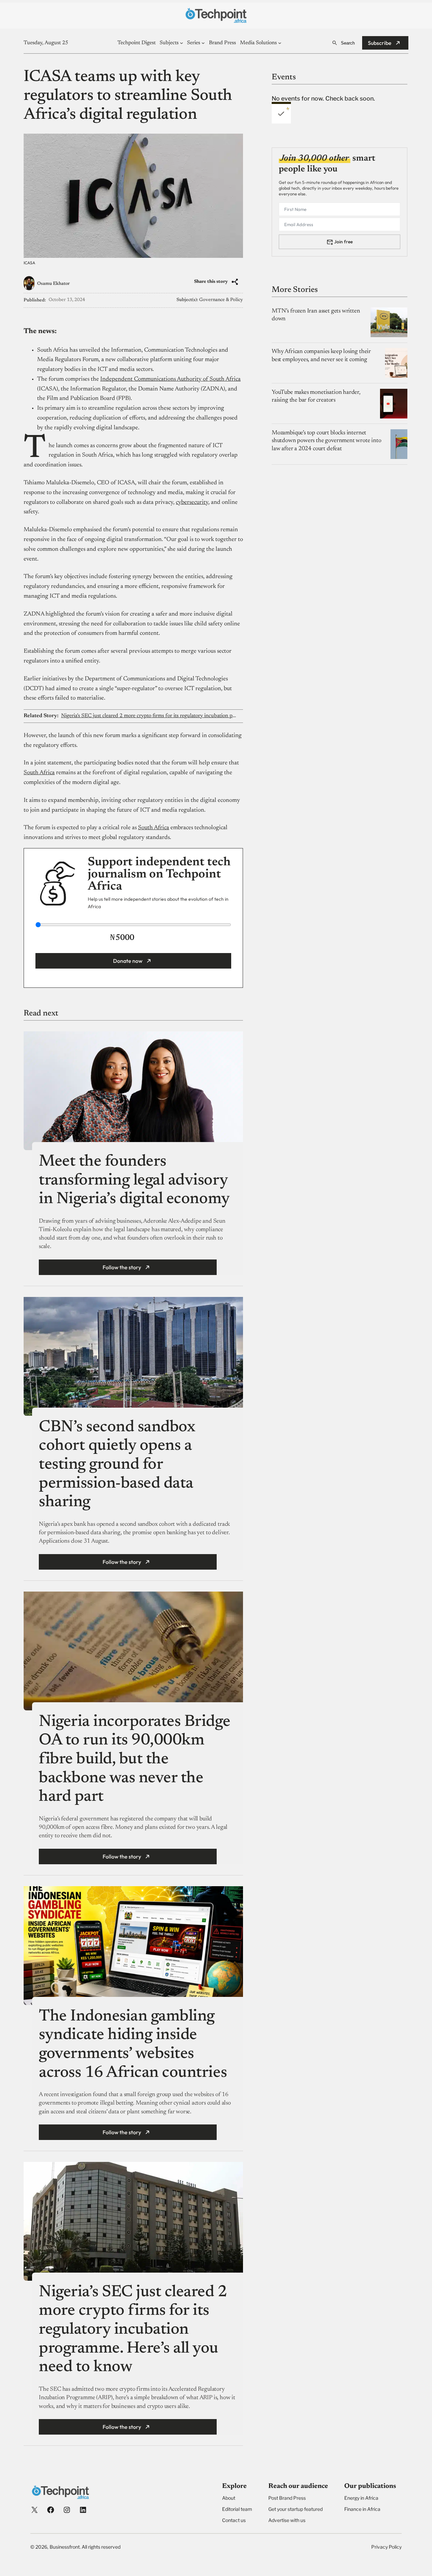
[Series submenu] (203, 43)
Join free (343, 242)
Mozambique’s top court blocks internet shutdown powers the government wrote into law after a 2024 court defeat (327, 441)
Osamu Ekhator (53, 284)
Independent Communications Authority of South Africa (170, 379)
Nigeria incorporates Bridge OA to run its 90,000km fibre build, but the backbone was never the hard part (134, 1760)
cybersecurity (192, 503)
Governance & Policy (221, 300)
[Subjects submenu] (182, 43)
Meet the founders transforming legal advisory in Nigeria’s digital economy (136, 1181)
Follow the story (122, 1267)
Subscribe (380, 43)
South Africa (39, 773)
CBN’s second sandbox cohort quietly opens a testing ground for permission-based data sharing (117, 1465)
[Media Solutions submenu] (280, 43)
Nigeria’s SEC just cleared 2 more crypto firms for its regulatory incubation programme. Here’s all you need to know (149, 716)
